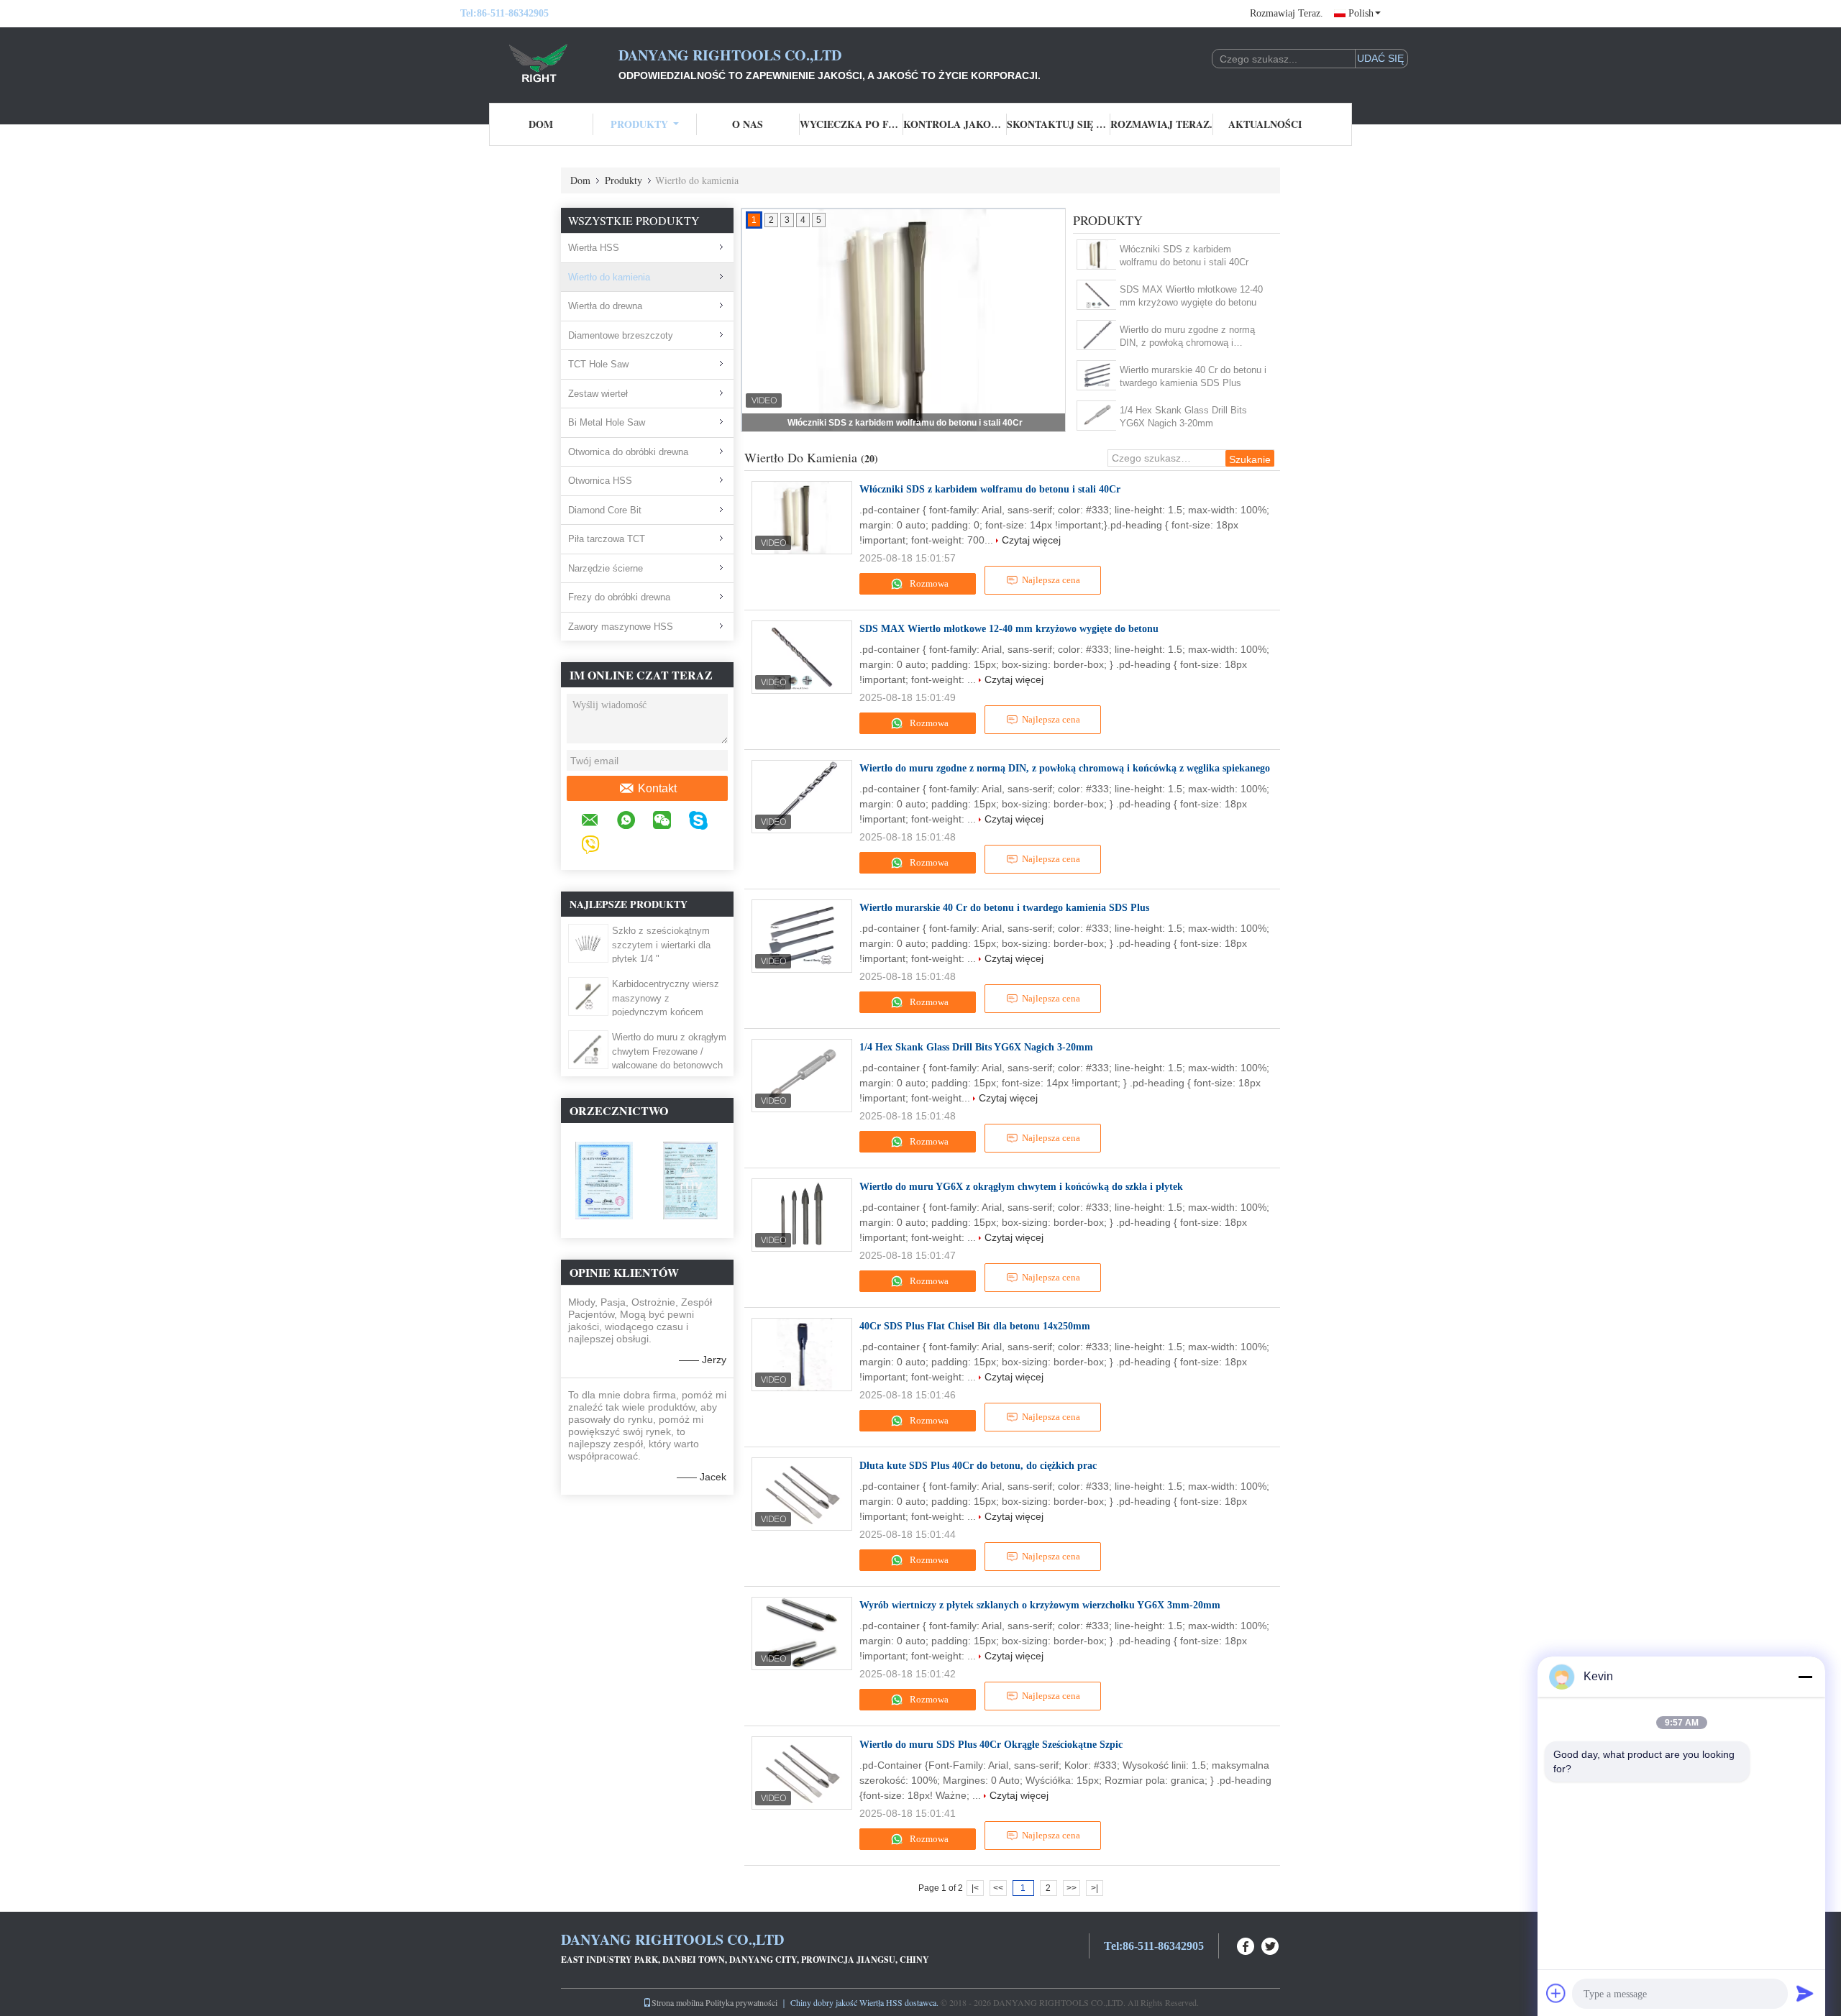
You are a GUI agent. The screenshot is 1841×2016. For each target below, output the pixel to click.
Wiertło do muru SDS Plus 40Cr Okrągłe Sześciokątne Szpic (991, 1745)
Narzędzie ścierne (606, 568)
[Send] (1805, 1993)
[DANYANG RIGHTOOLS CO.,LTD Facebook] (1246, 1944)
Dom (541, 124)
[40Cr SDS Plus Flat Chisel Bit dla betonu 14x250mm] (802, 1355)
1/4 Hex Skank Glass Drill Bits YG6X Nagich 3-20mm (1183, 417)
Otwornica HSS (600, 481)
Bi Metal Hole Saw (607, 422)
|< (975, 1888)
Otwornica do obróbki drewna (628, 452)
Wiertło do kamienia (609, 277)
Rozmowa (928, 583)
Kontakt (657, 788)
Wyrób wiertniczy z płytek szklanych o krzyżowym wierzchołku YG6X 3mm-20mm (1040, 1605)
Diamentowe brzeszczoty (621, 335)
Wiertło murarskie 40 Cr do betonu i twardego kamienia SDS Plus (1193, 376)
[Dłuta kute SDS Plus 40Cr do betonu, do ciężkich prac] (802, 1494)
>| (1095, 1888)
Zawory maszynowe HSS (621, 627)
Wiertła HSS (594, 248)
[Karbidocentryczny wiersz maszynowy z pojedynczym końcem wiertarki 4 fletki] (588, 996)
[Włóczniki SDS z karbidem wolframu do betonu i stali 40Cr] (1097, 255)
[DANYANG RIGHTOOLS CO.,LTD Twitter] (1271, 1944)
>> (1072, 1888)
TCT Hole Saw (598, 364)
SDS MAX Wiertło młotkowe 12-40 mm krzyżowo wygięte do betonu (905, 423)
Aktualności (1265, 124)
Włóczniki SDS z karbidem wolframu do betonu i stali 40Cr (1184, 256)
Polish (1361, 13)
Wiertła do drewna (605, 306)
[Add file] (1556, 1993)
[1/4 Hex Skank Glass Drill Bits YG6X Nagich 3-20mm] (1097, 416)
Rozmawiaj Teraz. (1287, 13)
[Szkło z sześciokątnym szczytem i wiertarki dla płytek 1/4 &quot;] (588, 943)
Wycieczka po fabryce (851, 124)
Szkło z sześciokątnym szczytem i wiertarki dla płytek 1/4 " (661, 945)
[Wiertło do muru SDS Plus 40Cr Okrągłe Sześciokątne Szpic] (802, 1773)
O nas (748, 124)
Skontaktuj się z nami (1059, 124)
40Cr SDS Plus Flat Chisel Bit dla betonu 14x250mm (975, 1326)
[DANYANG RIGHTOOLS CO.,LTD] (539, 63)
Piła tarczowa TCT (607, 539)
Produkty (639, 124)
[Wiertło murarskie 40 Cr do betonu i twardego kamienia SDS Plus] (1097, 375)
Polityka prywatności (741, 2002)
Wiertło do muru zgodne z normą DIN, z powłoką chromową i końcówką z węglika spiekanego (1187, 337)
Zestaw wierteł (598, 394)
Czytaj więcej (1031, 540)
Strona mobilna (677, 2002)
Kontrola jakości (955, 124)
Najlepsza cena (1051, 580)
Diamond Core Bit (605, 510)
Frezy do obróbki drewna (619, 597)
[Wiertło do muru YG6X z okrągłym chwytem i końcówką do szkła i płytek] (802, 1215)
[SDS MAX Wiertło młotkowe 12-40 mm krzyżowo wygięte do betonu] (1097, 295)
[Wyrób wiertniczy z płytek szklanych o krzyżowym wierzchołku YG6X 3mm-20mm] (802, 1634)
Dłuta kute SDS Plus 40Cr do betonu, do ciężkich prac (978, 1466)
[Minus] (1805, 1677)
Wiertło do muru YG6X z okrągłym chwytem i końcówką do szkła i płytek (1021, 1187)
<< (998, 1888)
